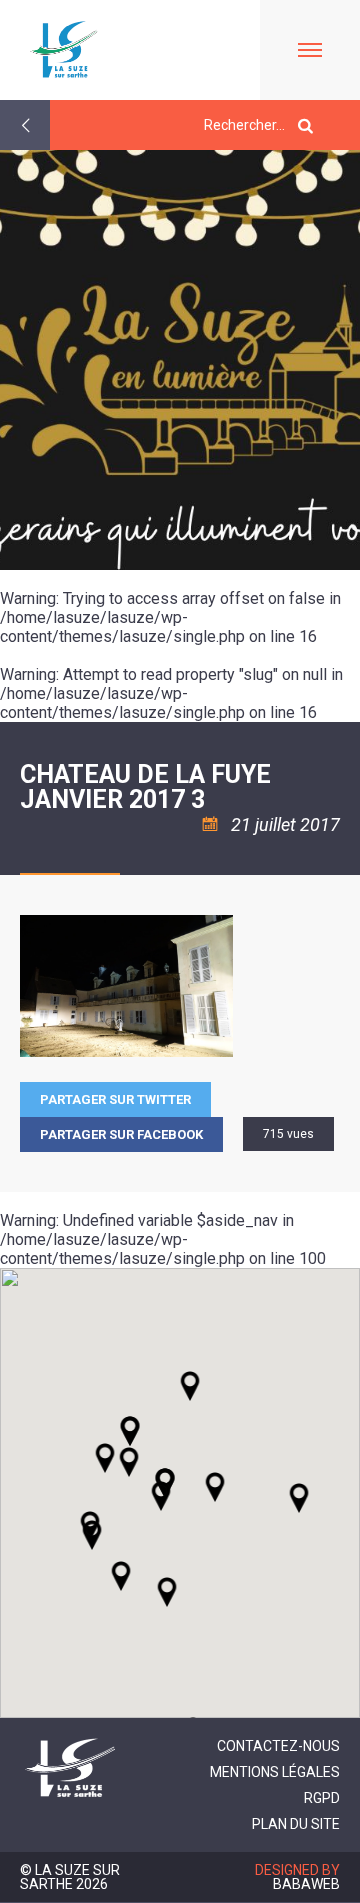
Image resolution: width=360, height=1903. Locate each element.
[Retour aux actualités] (25, 125)
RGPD (322, 1798)
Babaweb (306, 1884)
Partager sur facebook (121, 1134)
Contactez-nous (278, 1746)
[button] (215, 1487)
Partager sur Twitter (115, 1099)
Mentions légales (275, 1772)
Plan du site (296, 1824)
